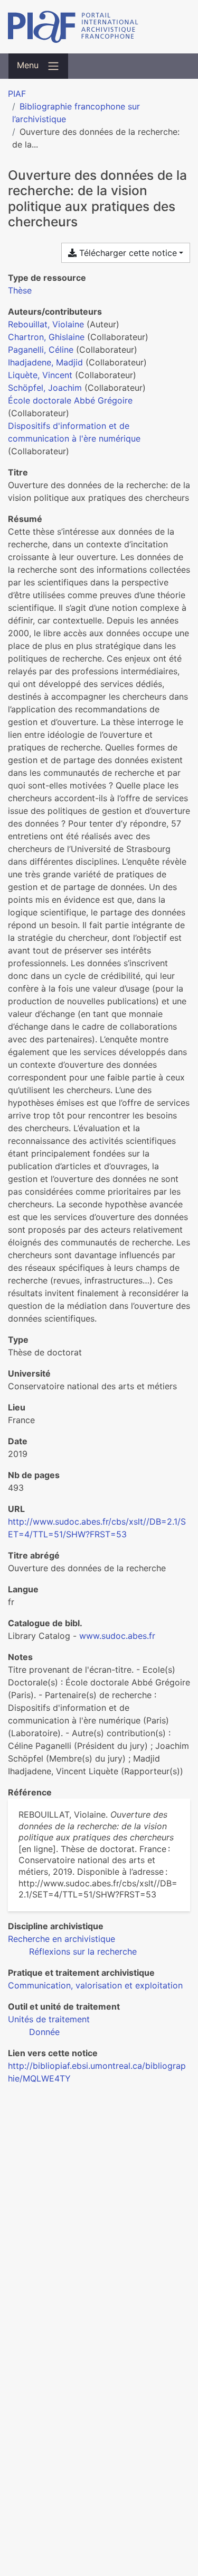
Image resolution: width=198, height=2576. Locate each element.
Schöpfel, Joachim (45, 388)
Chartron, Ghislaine (46, 337)
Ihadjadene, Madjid (45, 362)
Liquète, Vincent (40, 375)
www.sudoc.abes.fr (117, 1636)
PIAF (17, 94)
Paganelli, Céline (41, 350)
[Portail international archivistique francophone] (99, 27)
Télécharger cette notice (127, 253)
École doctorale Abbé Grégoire (70, 400)
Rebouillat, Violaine (46, 324)
